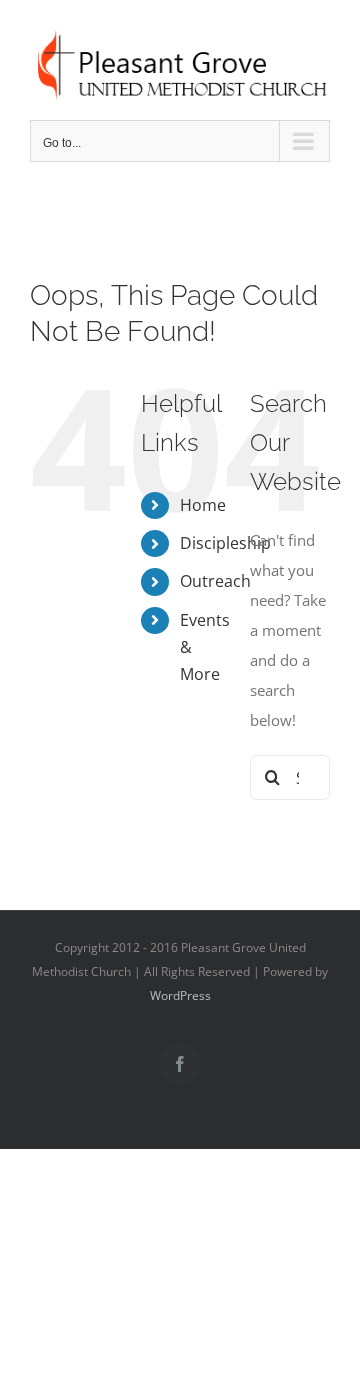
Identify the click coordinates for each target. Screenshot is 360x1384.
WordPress (180, 995)
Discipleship (225, 543)
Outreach (215, 581)
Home (203, 505)
